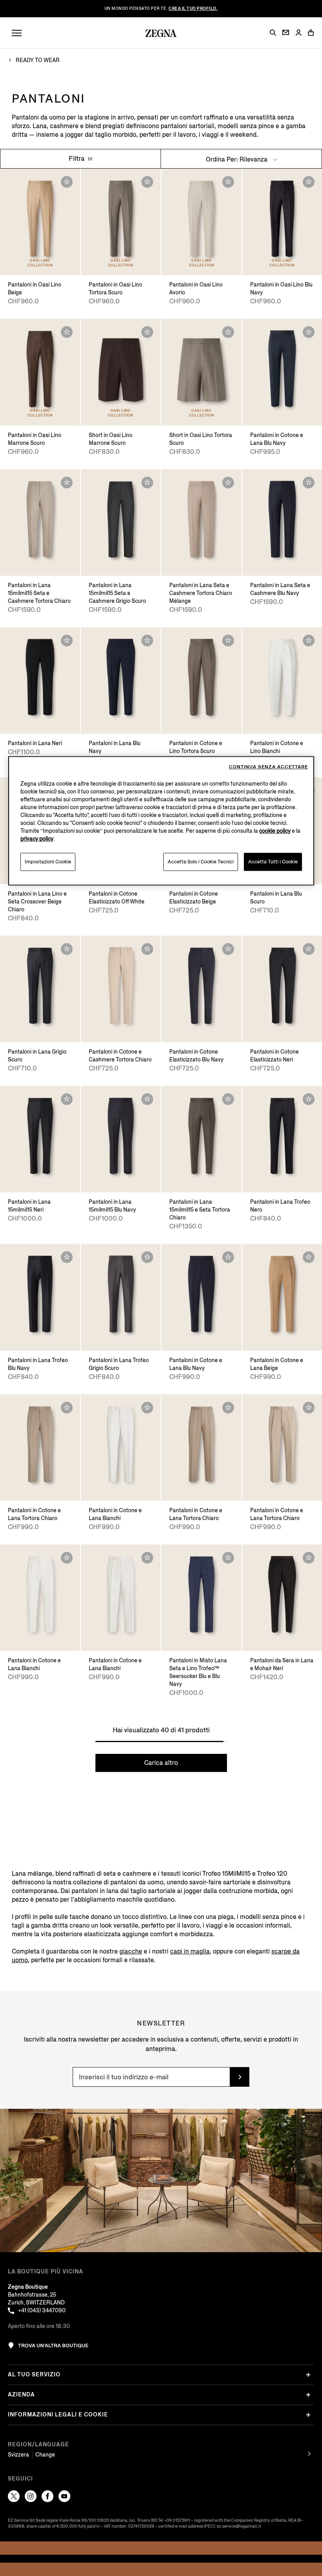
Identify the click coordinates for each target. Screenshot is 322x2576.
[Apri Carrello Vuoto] (311, 33)
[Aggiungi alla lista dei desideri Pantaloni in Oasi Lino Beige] (67, 182)
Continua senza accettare (268, 767)
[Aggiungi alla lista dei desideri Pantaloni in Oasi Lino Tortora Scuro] (147, 182)
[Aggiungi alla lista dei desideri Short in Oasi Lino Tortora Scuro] (228, 332)
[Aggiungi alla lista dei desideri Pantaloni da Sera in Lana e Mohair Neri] (309, 1558)
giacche (131, 1951)
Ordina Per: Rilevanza (237, 159)
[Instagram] (31, 2496)
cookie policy (275, 831)
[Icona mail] (286, 32)
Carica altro (161, 1763)
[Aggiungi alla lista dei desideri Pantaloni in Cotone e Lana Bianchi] (147, 1408)
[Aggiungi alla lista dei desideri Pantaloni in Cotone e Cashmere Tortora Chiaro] (147, 949)
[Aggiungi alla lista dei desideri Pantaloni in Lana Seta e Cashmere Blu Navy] (309, 483)
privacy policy (37, 839)
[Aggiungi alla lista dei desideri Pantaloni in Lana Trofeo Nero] (309, 1099)
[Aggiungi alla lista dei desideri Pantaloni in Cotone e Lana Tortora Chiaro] (67, 1408)
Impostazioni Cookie (48, 862)
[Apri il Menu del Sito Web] (17, 33)
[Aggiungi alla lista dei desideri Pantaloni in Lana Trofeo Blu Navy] (67, 1257)
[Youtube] (64, 2496)
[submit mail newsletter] (240, 2077)
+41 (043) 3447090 (42, 2311)
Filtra (77, 159)
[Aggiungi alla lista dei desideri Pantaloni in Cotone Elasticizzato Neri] (309, 949)
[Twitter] (14, 2496)
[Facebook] (48, 2496)
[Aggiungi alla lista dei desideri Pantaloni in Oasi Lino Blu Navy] (309, 182)
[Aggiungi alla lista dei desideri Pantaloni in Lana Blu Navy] (147, 641)
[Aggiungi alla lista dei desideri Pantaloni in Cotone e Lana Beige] (309, 1257)
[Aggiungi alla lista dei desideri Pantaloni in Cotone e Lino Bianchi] (309, 641)
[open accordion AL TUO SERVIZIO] (308, 2375)
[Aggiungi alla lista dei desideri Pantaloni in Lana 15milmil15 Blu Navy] (147, 1099)
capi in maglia (190, 1951)
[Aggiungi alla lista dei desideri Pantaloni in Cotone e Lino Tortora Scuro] (228, 641)
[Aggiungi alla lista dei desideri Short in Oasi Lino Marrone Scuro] (147, 332)
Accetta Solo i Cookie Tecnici (201, 862)
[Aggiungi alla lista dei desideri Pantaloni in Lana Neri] (67, 641)
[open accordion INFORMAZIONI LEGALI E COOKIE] (308, 2415)
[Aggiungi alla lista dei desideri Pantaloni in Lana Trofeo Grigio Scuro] (147, 1257)
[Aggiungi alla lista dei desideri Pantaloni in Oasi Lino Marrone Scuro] (67, 332)
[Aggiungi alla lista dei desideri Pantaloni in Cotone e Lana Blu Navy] (309, 332)
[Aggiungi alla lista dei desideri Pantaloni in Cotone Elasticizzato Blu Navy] (228, 949)
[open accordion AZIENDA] (308, 2395)
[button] (273, 33)
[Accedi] (298, 33)
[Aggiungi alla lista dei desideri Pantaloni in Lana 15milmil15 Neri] (67, 1099)
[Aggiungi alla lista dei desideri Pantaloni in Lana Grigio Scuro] (67, 949)
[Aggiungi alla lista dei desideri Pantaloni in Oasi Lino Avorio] (228, 182)
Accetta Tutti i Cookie (273, 862)
